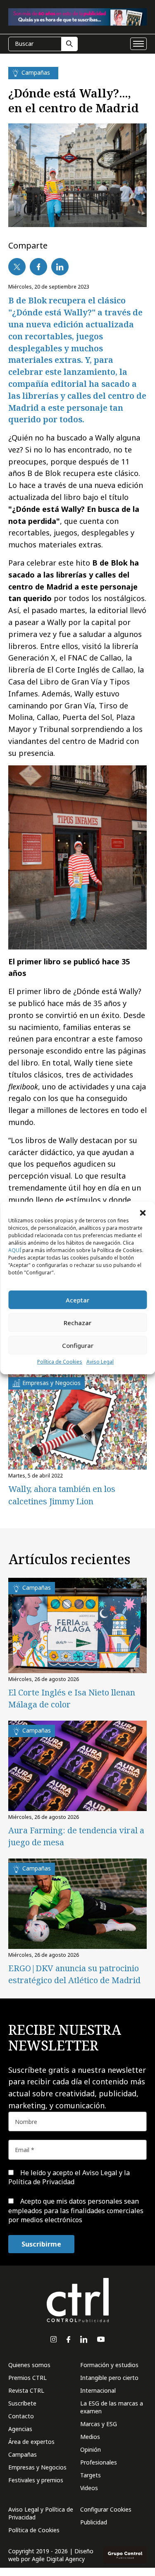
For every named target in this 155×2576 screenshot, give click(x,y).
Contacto (21, 2416)
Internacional (98, 2390)
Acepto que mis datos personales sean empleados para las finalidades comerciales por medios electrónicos (76, 2210)
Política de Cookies (60, 1362)
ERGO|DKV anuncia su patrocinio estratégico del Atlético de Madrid (74, 1974)
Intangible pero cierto (109, 2378)
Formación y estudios (109, 2365)
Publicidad (94, 2522)
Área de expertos (31, 2442)
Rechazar (77, 1323)
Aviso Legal (100, 1362)
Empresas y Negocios (37, 2467)
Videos (89, 2488)
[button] (143, 1212)
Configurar (78, 1345)
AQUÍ (15, 1250)
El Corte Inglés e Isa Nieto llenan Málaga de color (72, 1698)
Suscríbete (22, 2403)
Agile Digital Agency (58, 2559)
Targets (91, 2475)
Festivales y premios (36, 2480)
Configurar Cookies (106, 2509)
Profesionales (99, 2462)
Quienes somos (29, 2365)
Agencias (20, 2429)
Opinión (91, 2449)
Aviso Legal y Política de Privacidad (41, 2513)
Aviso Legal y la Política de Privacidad (69, 2177)
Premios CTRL (27, 2378)
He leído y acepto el (69, 2177)
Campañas (23, 2454)
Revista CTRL (26, 2390)
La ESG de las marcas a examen (112, 2407)
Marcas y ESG (99, 2424)
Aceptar (77, 1300)
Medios (90, 2437)
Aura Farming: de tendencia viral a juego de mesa (76, 1836)
